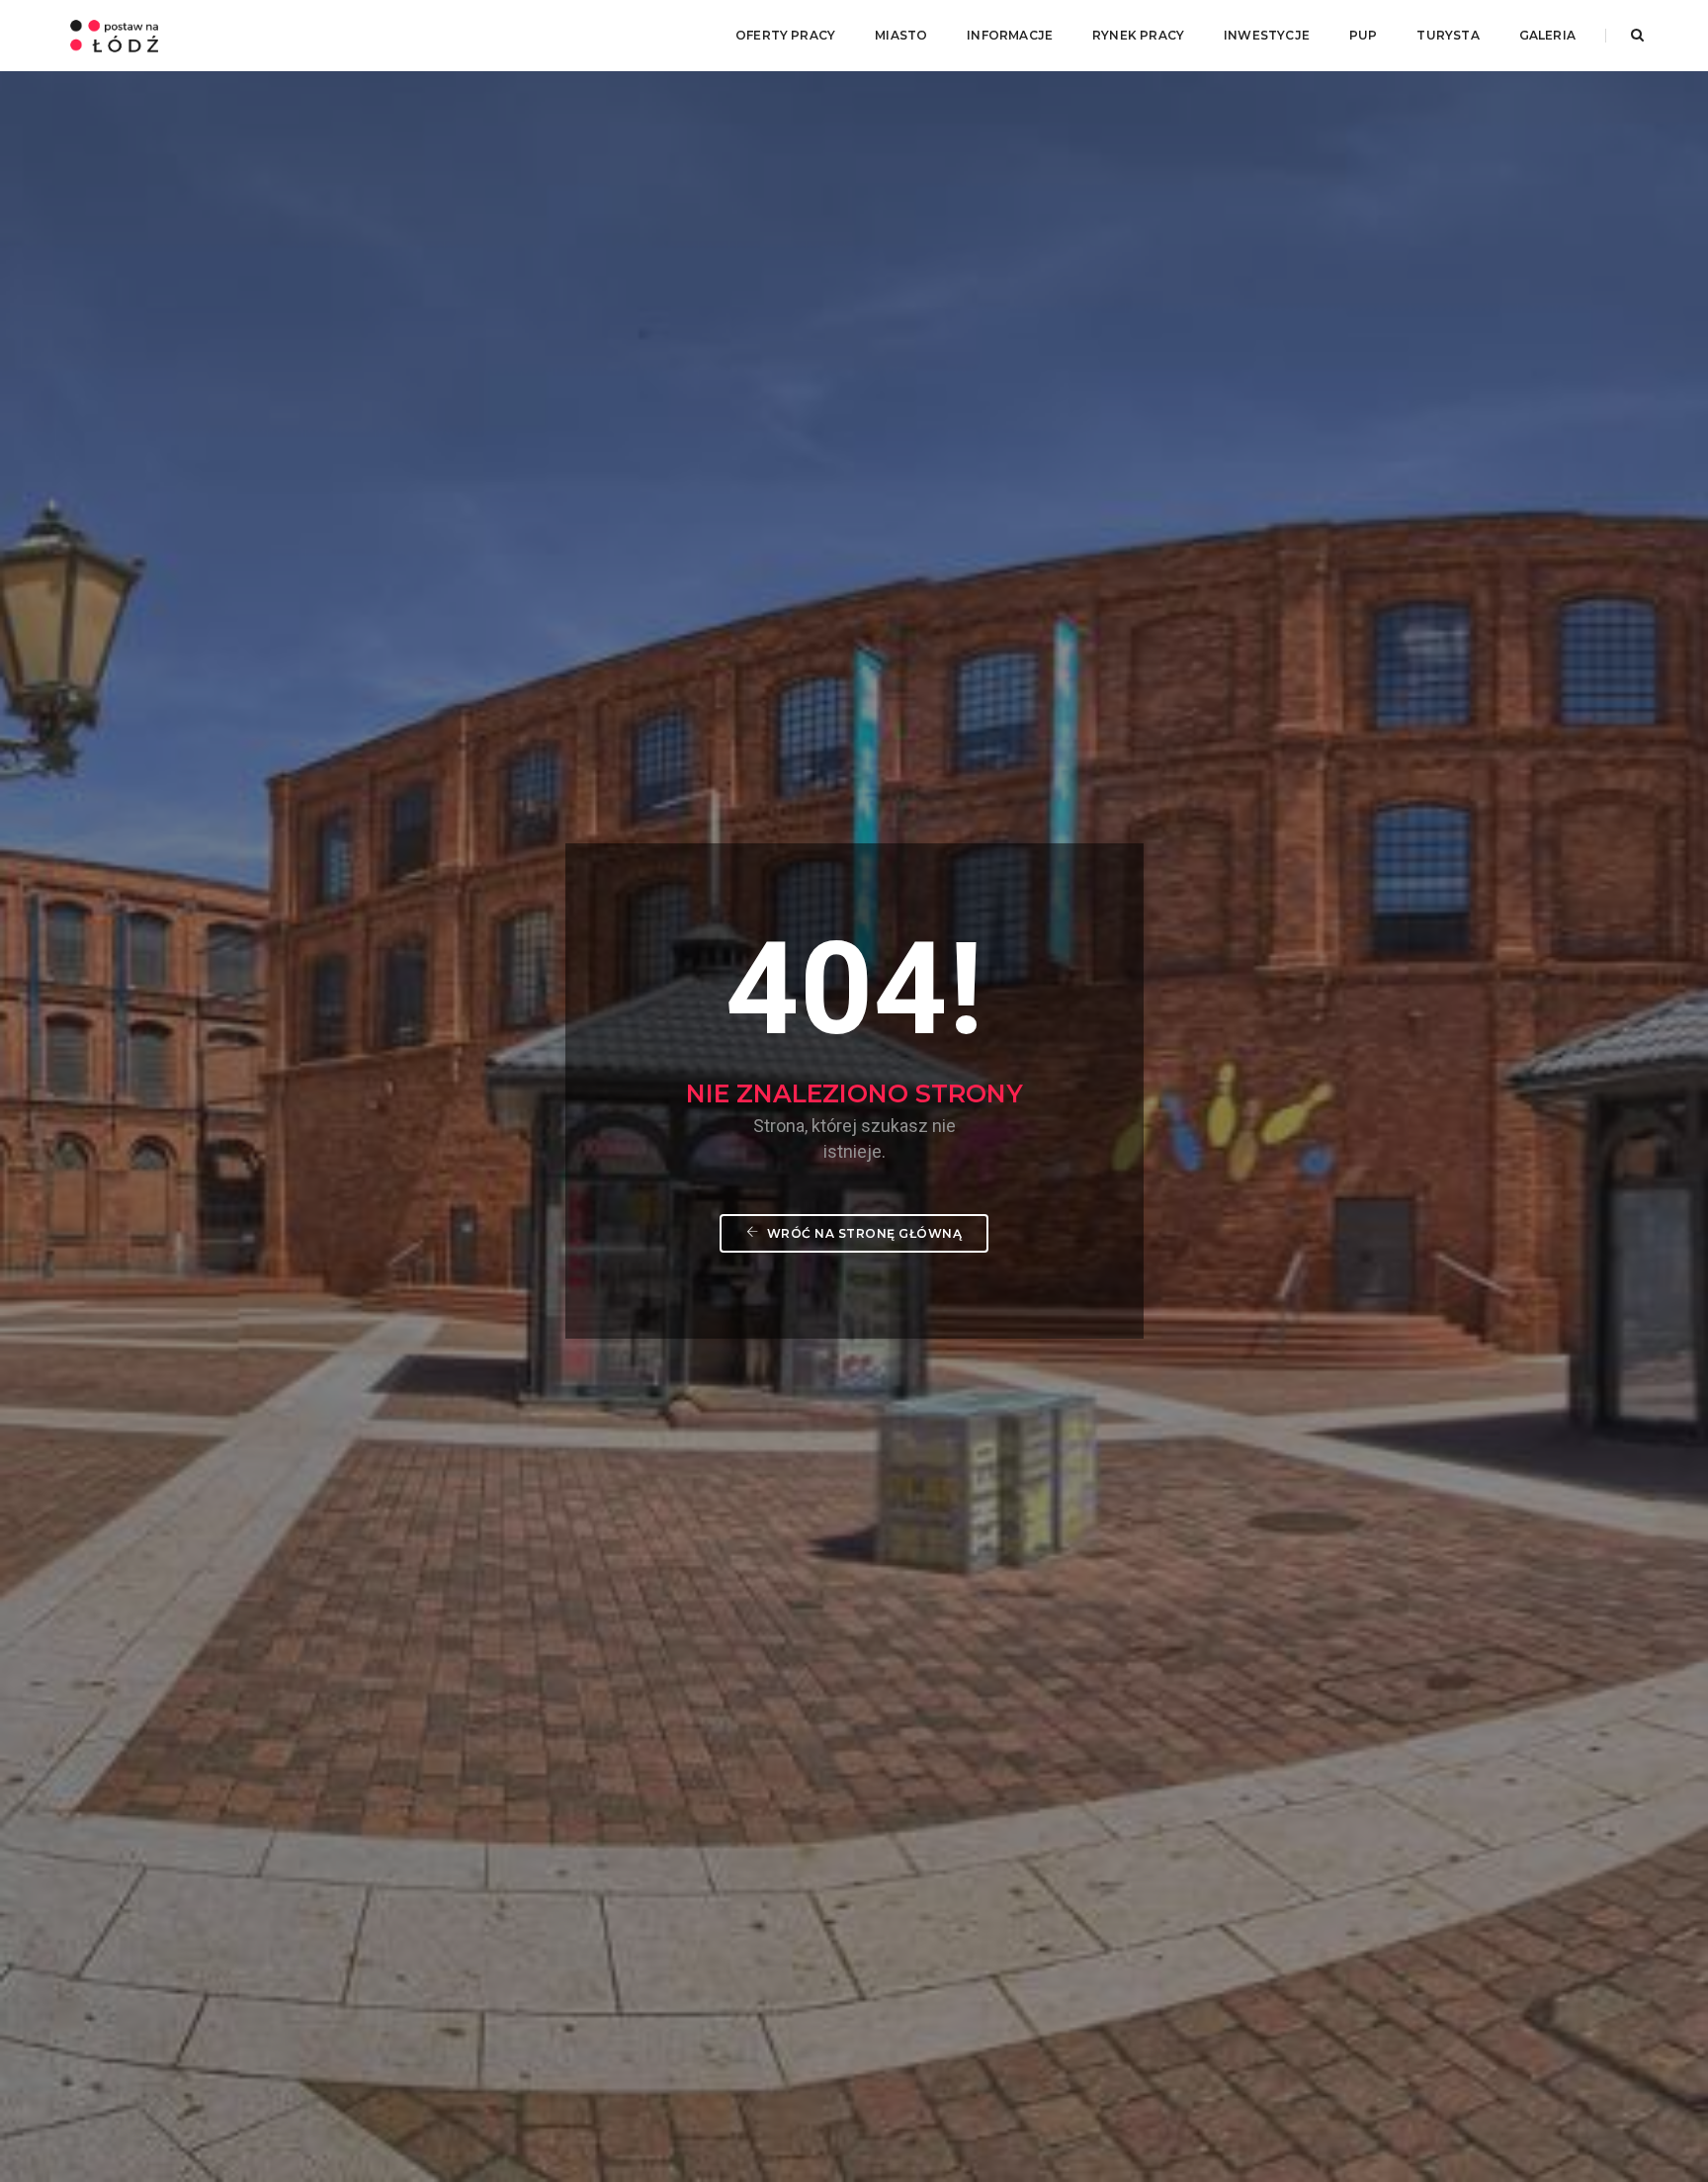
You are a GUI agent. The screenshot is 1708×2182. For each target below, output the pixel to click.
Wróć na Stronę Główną (862, 1233)
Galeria (1547, 35)
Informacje (1010, 35)
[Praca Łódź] (114, 35)
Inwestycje (1267, 35)
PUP (1364, 35)
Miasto (901, 35)
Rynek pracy (1138, 35)
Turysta (1448, 35)
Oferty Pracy (785, 35)
